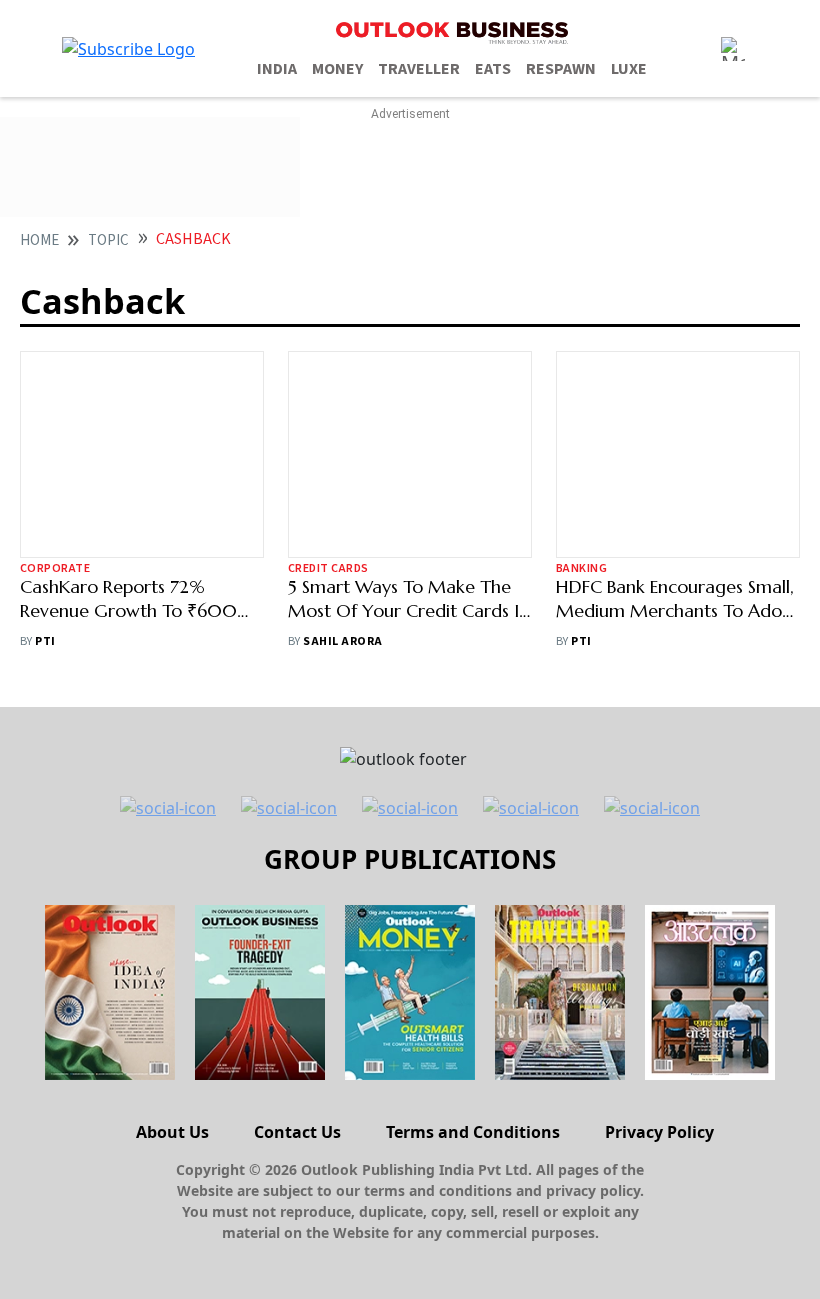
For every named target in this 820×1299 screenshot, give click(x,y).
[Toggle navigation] (733, 49)
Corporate (55, 568)
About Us (172, 1132)
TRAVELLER (419, 69)
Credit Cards (328, 568)
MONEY (337, 69)
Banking (581, 568)
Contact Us (297, 1132)
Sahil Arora (342, 641)
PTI (45, 641)
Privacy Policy (659, 1132)
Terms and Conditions (473, 1132)
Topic (108, 240)
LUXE (629, 69)
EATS (493, 69)
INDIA (277, 69)
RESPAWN (561, 69)
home (39, 240)
